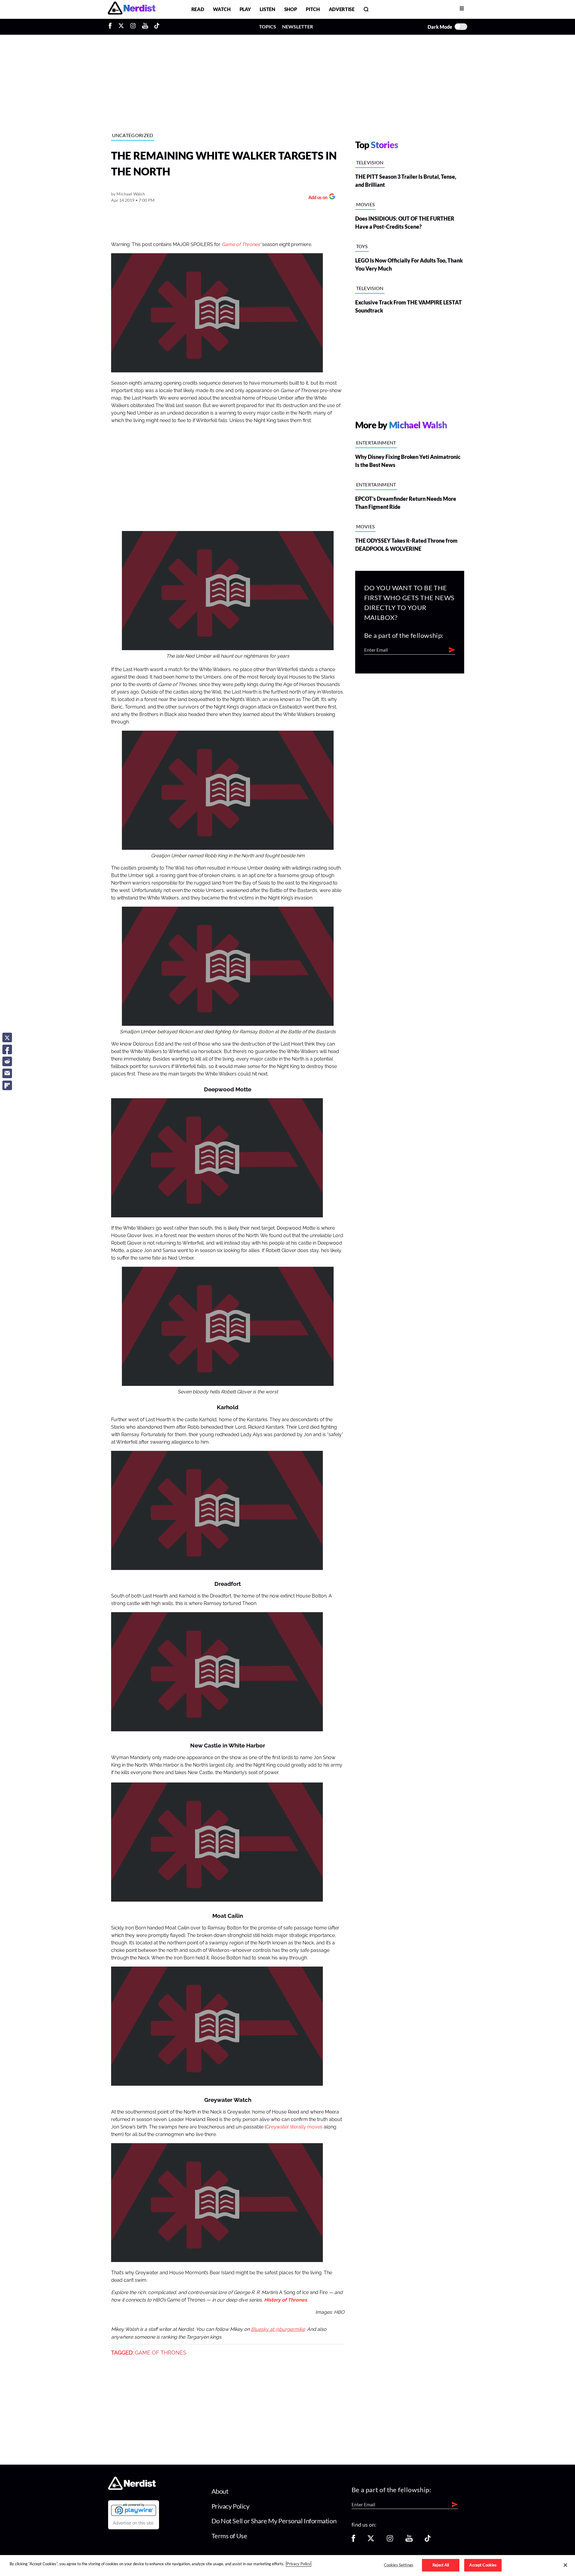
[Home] (132, 2488)
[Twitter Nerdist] (121, 27)
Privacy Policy (230, 2506)
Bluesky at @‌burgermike (278, 2329)
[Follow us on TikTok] (428, 2540)
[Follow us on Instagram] (390, 2540)
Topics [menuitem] (268, 26)
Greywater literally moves (294, 2127)
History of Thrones (286, 2300)
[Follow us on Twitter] (371, 2540)
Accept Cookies (483, 2565)
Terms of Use (229, 2536)
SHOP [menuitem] (291, 9)
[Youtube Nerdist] (145, 27)
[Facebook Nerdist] (112, 27)
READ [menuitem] (198, 9)
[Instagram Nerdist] (133, 27)
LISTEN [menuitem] (267, 9)
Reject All (441, 2565)
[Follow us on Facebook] (353, 2540)
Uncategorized (133, 135)
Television (370, 162)
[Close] (565, 2565)
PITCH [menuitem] (313, 9)
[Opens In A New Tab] (134, 2510)
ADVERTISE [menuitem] (342, 9)
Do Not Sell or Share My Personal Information (274, 2521)
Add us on (316, 198)
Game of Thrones (241, 245)
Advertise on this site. (134, 2523)
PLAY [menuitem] (245, 9)
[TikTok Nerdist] (157, 27)
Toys (362, 246)
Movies (366, 204)
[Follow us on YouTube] (409, 2540)
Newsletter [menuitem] (298, 26)
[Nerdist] (132, 9)
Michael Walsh (131, 194)
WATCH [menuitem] (222, 9)
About (220, 2491)
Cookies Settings (399, 2565)
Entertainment (376, 443)
